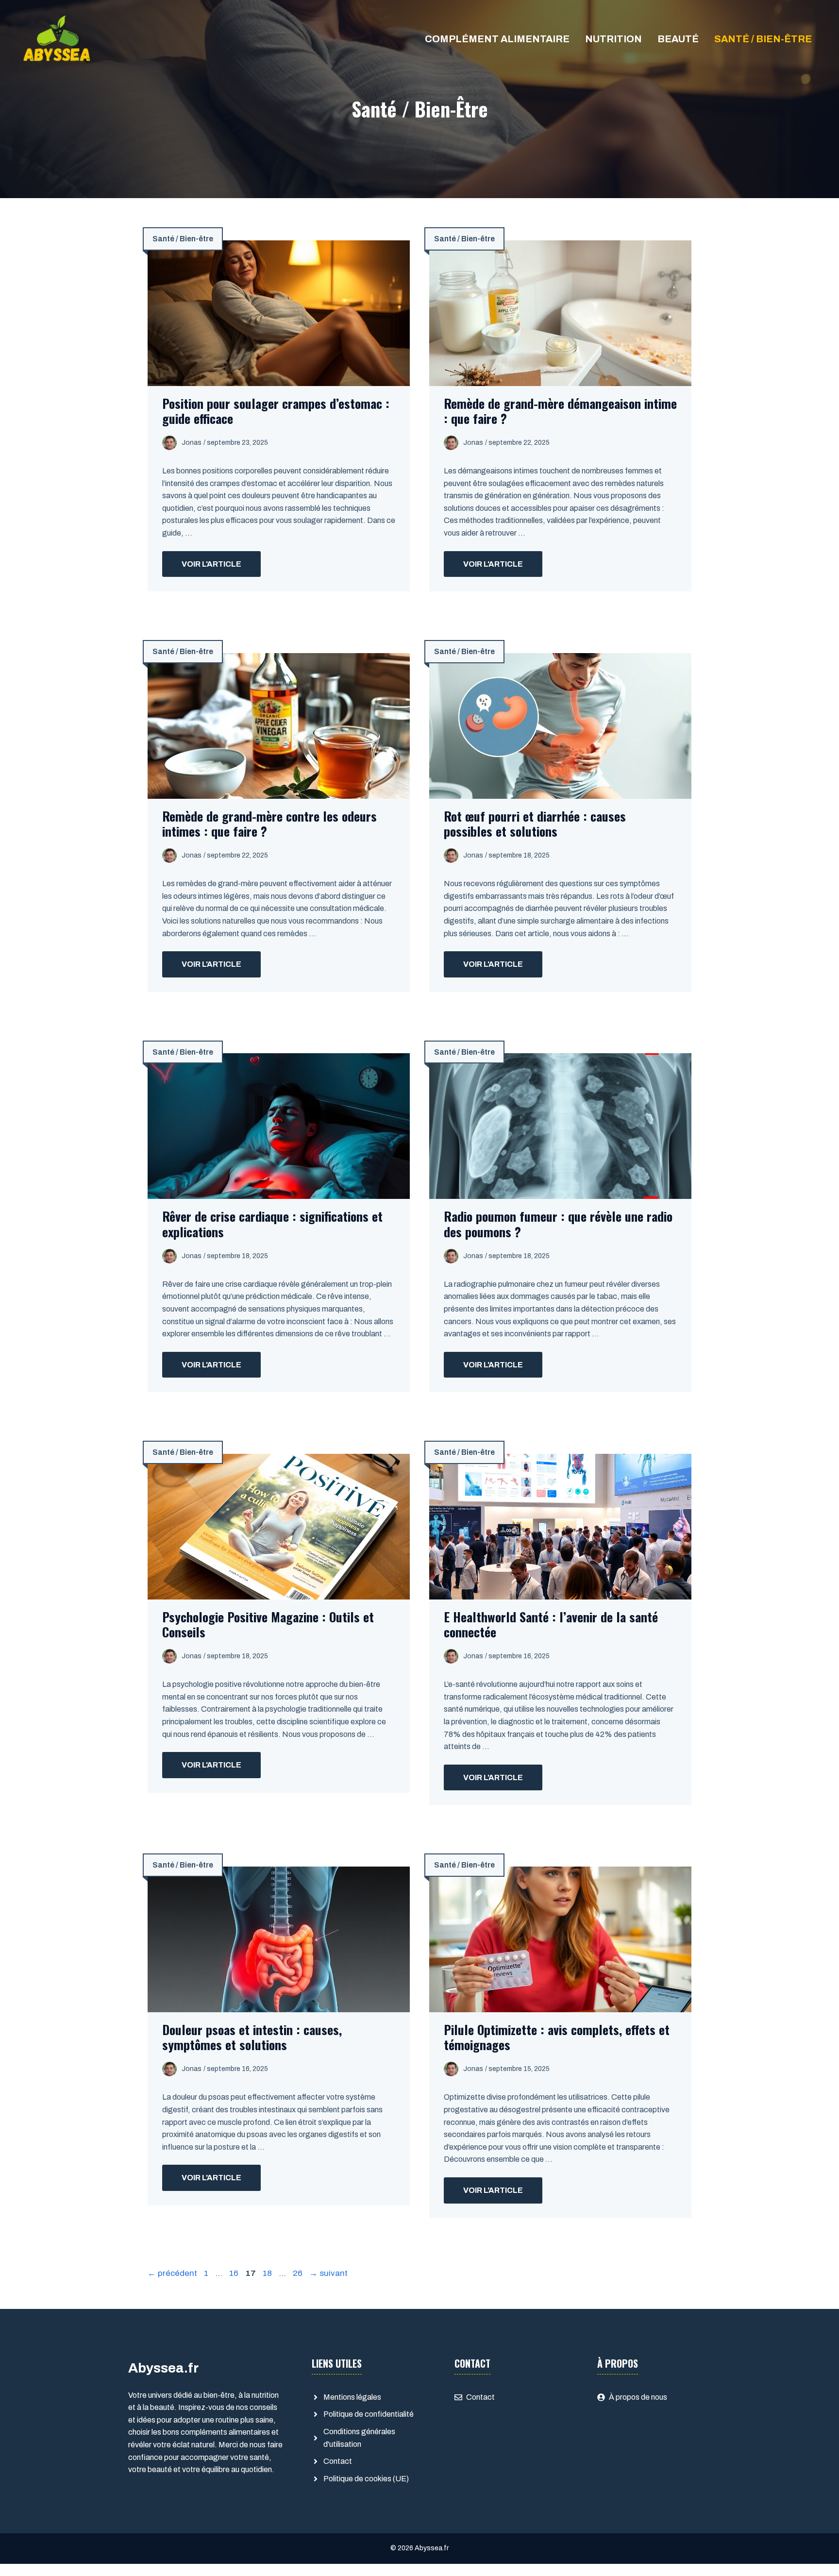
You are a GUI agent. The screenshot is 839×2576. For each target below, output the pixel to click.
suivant (328, 2273)
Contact (338, 2461)
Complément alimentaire (497, 39)
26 (299, 2273)
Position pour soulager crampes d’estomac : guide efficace (276, 411)
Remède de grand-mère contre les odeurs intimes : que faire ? (269, 824)
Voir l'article (211, 564)
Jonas (192, 443)
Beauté (678, 39)
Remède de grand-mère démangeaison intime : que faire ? (560, 411)
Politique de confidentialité (369, 2414)
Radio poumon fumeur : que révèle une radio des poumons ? (558, 1224)
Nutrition (613, 39)
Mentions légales (352, 2397)
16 (235, 2273)
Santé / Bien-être (763, 39)
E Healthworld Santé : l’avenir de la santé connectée (551, 1624)
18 (268, 2273)
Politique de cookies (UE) (366, 2479)
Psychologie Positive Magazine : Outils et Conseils (268, 1624)
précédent (172, 2273)
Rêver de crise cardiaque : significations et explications (272, 1224)
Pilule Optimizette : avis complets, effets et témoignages (557, 2037)
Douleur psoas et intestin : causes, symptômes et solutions (252, 2037)
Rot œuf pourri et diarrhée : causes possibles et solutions (535, 824)
